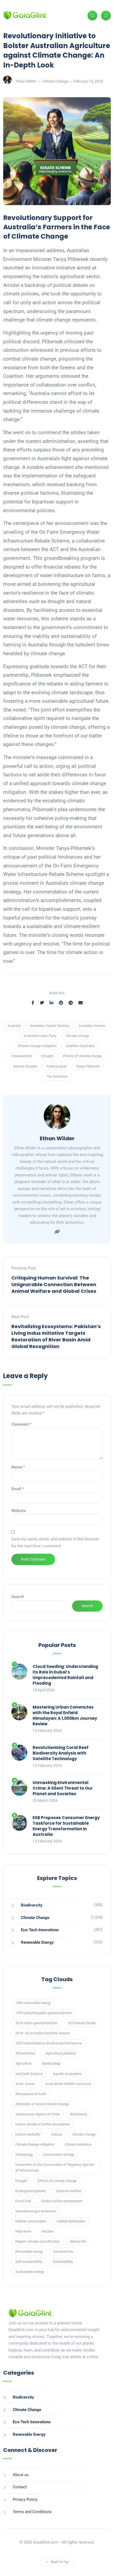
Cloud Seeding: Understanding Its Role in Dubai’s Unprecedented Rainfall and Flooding (65, 1675)
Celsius (56, 2134)
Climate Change (55, 81)
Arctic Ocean (25, 2084)
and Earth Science (29, 2074)
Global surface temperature (62, 2201)
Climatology (24, 2155)
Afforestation (25, 2053)
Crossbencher (22, 1056)
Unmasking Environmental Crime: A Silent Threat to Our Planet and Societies (63, 1788)
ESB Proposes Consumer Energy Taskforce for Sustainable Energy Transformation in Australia (66, 1826)
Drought (47, 1056)
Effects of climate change (82, 1056)
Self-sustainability (29, 2262)
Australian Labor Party (40, 1036)
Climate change (77, 1036)
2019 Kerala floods (82, 2023)
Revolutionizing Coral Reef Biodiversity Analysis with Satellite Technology (61, 1753)
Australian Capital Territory (50, 1026)
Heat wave (23, 2231)
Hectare (48, 2231)
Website (19, 1511)
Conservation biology (59, 2155)
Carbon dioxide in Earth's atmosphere (43, 2124)
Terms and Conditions (32, 2512)
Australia (14, 1026)
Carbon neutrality (28, 2134)
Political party (56, 1066)
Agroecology (51, 2063)
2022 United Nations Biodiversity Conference (49, 2043)
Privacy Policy (25, 2499)
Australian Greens (92, 1026)
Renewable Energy (37, 1942)
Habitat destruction (71, 2221)
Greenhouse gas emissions (36, 2211)
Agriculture (23, 2063)
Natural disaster (25, 1066)
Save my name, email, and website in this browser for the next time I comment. (55, 1543)
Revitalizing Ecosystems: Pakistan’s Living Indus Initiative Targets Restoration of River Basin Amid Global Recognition (56, 1336)
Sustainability (63, 2262)
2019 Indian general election (36, 2023)
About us (21, 2475)
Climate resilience (78, 2144)
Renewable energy (29, 2251)
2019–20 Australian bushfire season (43, 2033)
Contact (20, 2487)
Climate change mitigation (37, 1046)
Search (18, 1597)
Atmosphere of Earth (31, 2094)
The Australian (57, 1076)
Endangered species (31, 2191)
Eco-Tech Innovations (40, 1930)
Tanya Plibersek (88, 1066)
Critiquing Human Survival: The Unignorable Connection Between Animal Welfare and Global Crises (54, 1284)
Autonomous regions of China (38, 2114)
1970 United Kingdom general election (44, 2013)
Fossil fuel (23, 2201)
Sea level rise (63, 2251)
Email (18, 1489)
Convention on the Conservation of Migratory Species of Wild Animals (55, 2168)
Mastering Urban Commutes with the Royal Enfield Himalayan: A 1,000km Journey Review (65, 1715)
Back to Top (60, 2562)
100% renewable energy (33, 2003)
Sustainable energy (30, 2272)
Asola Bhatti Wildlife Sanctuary (68, 2084)
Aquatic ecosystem (67, 2074)
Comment (21, 1424)
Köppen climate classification (38, 2241)
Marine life (78, 2241)
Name (18, 1467)
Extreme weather (69, 2191)
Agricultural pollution (61, 2053)
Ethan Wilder (26, 81)
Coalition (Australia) (80, 1046)
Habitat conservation (31, 2221)
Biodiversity (32, 1905)
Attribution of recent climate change (42, 2104)
